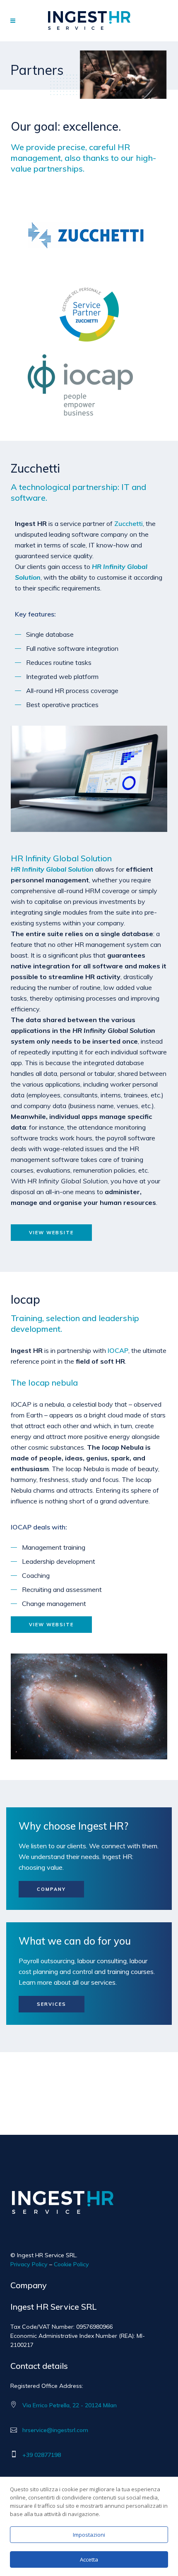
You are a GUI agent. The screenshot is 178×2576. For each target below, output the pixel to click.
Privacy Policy (29, 2264)
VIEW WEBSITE (51, 1233)
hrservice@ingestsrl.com (55, 2430)
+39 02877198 (42, 2455)
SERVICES (52, 2004)
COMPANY (51, 1889)
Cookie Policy (71, 2264)
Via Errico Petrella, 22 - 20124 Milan (70, 2405)
